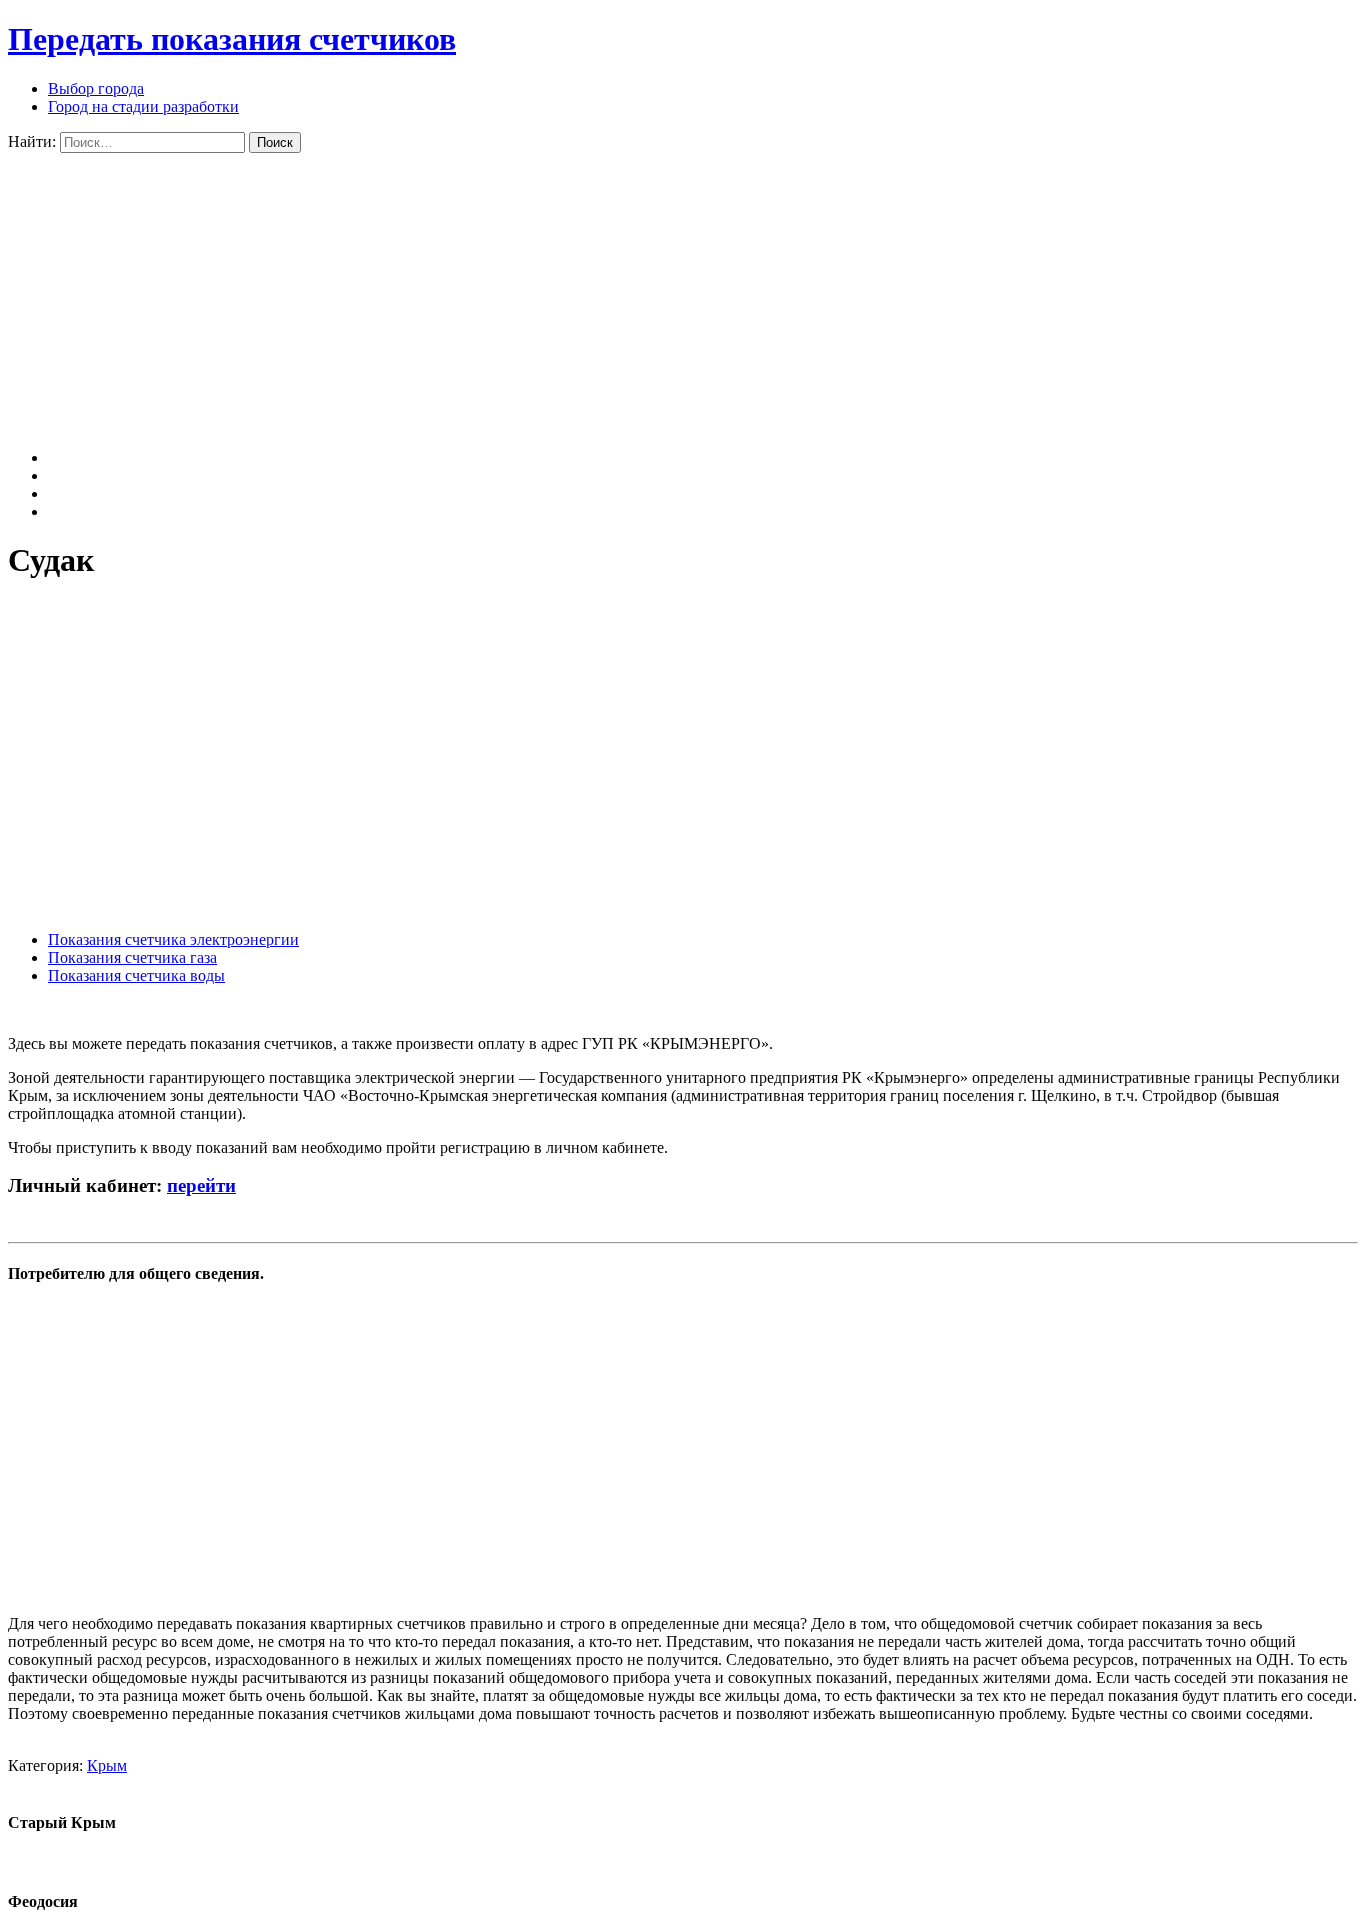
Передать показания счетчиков (232, 39)
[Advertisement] (608, 293)
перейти (201, 1185)
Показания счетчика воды (136, 975)
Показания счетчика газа (132, 957)
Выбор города (96, 88)
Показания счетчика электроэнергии (173, 939)
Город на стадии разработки (143, 106)
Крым (107, 1765)
